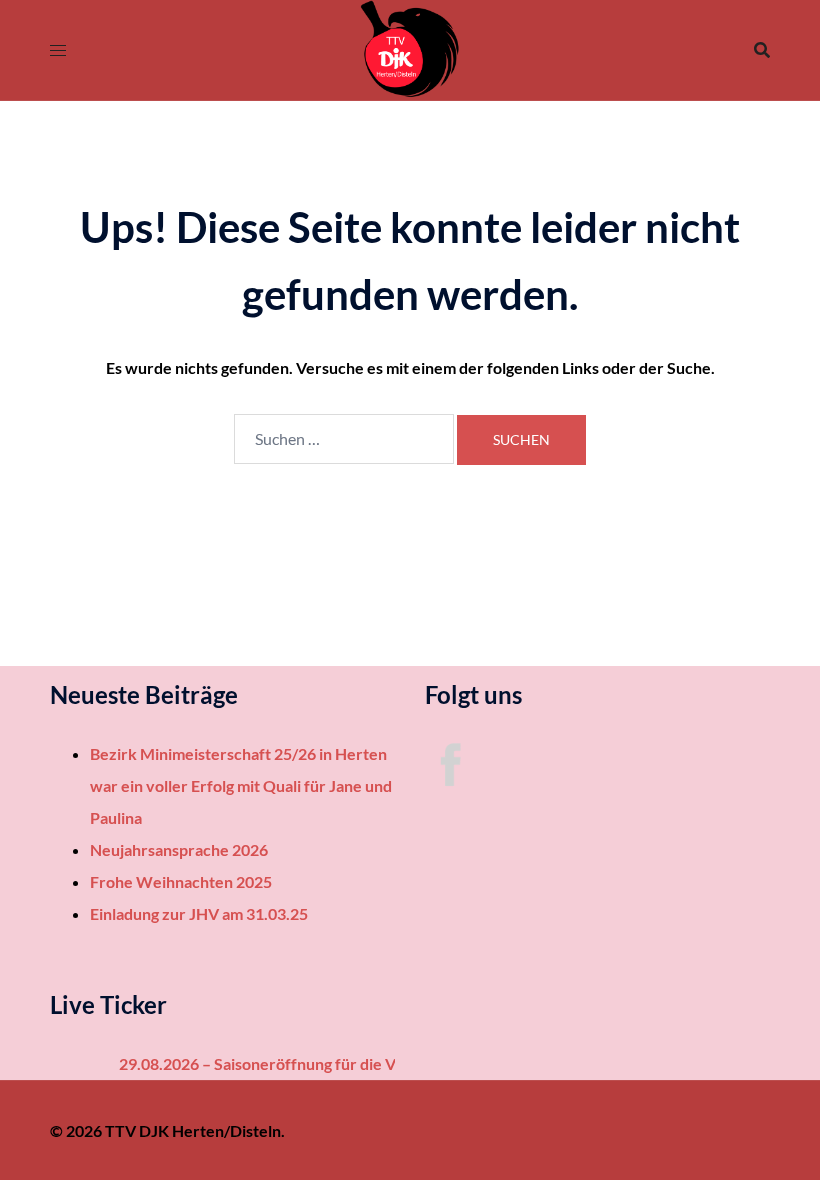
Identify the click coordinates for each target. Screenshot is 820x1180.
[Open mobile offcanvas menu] (58, 50)
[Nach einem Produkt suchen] (762, 50)
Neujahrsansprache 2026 (179, 849)
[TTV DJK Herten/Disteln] (410, 47)
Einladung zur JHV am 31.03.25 (199, 913)
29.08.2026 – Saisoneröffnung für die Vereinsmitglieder (309, 1063)
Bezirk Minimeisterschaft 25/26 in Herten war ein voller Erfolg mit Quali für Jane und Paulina (241, 785)
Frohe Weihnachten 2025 (181, 881)
